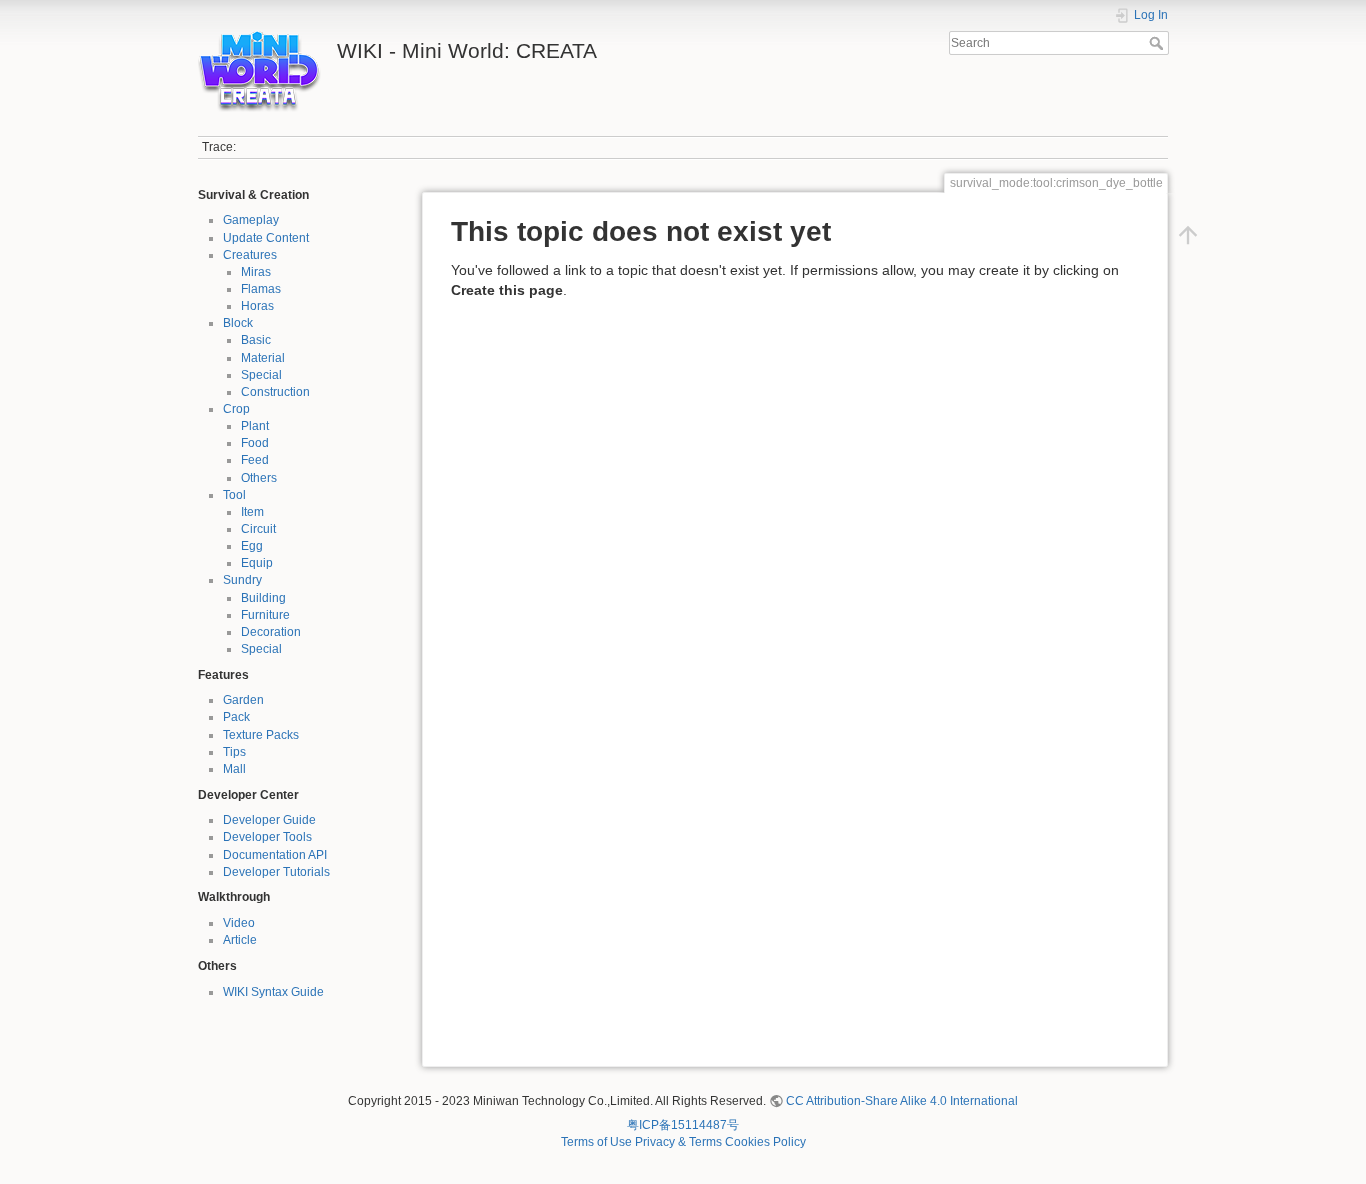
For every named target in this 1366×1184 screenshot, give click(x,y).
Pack (236, 717)
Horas (257, 306)
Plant (255, 426)
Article (240, 940)
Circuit (258, 529)
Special (261, 375)
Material (263, 358)
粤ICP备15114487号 (683, 1125)
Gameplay (251, 220)
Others (259, 478)
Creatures (250, 255)
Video (239, 923)
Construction (275, 392)
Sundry (242, 580)
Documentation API (275, 855)
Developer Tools (267, 837)
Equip (257, 563)
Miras (256, 272)
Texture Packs (261, 735)
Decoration (271, 632)
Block (238, 323)
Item (252, 512)
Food (255, 443)
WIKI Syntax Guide (273, 992)
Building (263, 598)
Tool (234, 495)
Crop (236, 409)
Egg (252, 546)
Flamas (261, 289)
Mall (234, 769)
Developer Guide (269, 820)
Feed (255, 460)
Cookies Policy (765, 1142)
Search (1158, 43)
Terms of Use (596, 1142)
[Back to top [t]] (1188, 235)
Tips (234, 752)
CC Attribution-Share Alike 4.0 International (902, 1101)
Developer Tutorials (276, 872)
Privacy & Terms (678, 1142)
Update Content (266, 238)
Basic (256, 340)
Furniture (265, 615)
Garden (243, 700)
